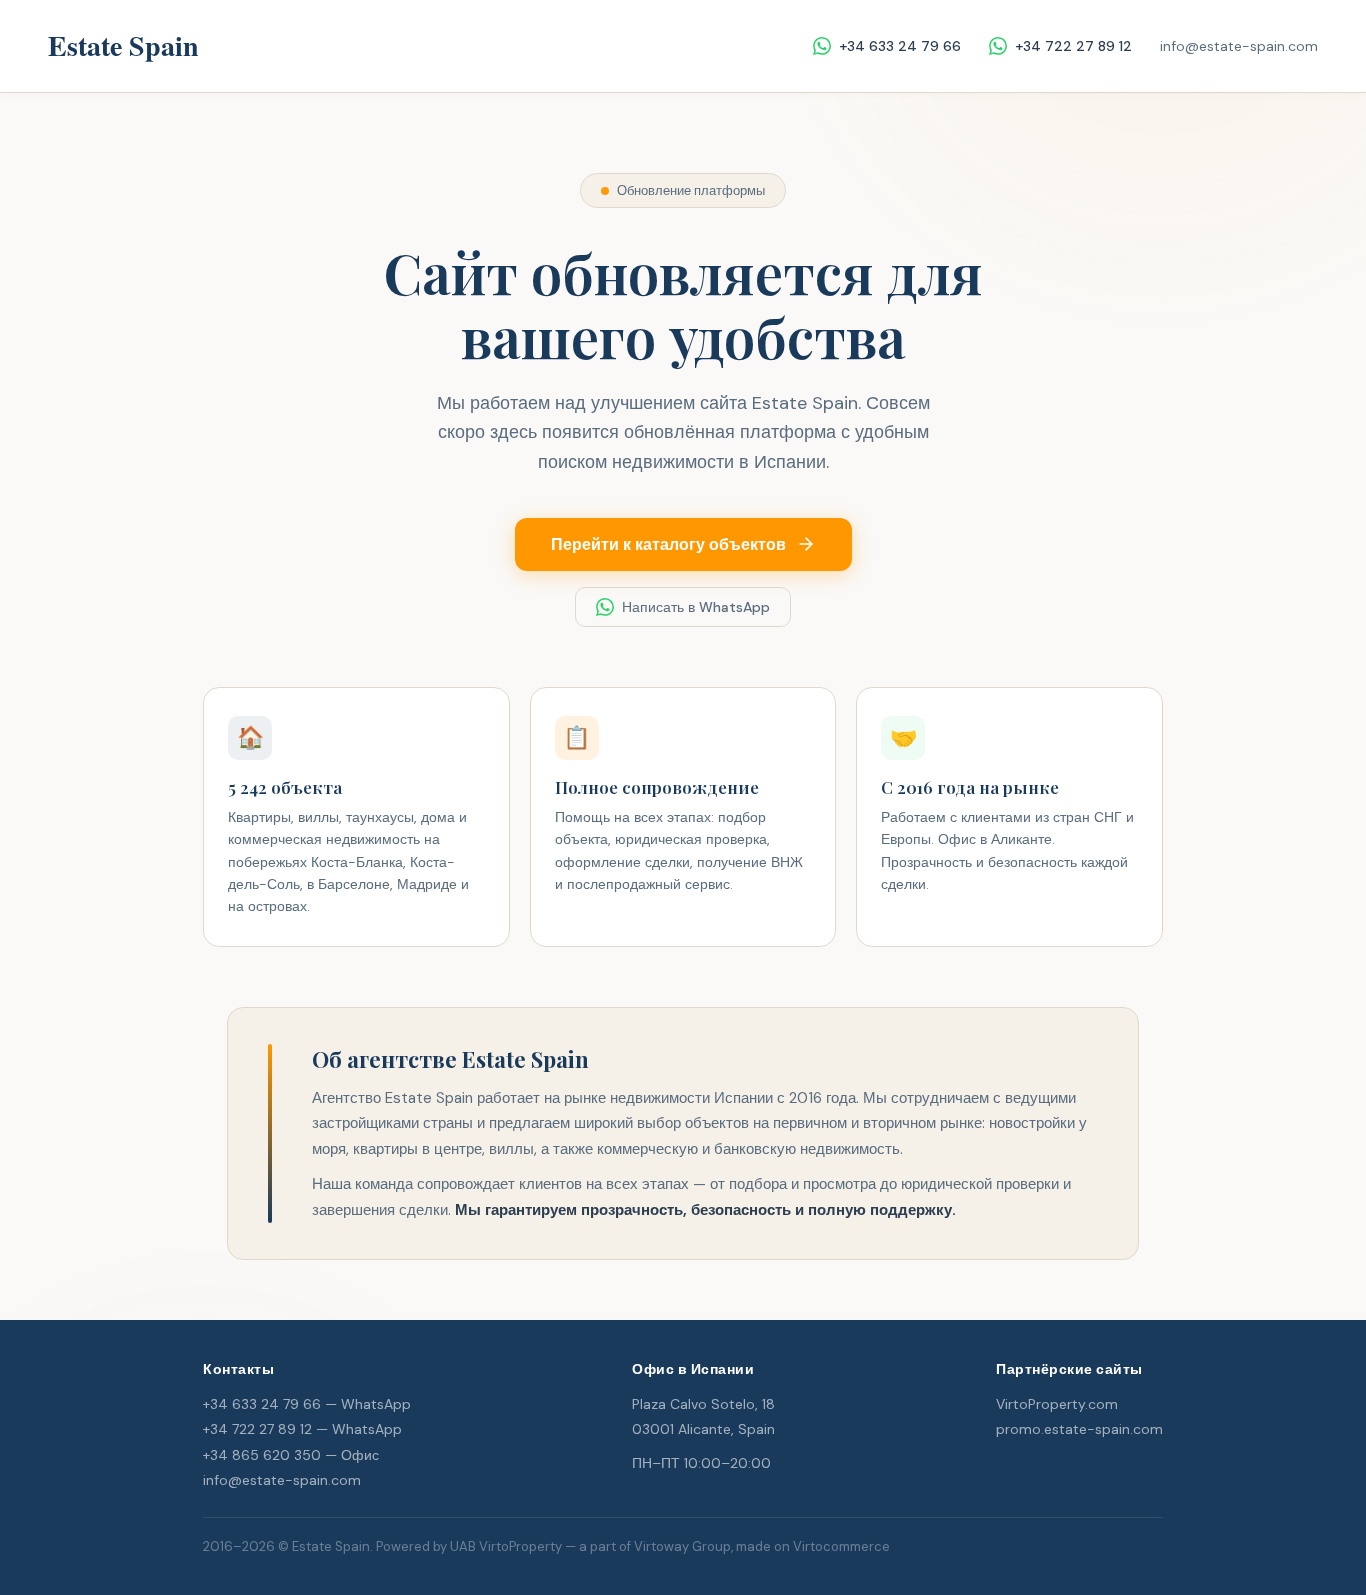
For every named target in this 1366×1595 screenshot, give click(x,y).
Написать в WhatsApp (696, 607)
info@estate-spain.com (1239, 46)
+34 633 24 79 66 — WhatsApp (307, 1404)
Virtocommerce (841, 1546)
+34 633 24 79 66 (900, 46)
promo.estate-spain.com (1079, 1429)
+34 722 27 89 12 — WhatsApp (302, 1429)
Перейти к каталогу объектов (668, 544)
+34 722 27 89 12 (1073, 46)
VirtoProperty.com (1057, 1404)
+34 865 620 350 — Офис (291, 1455)
